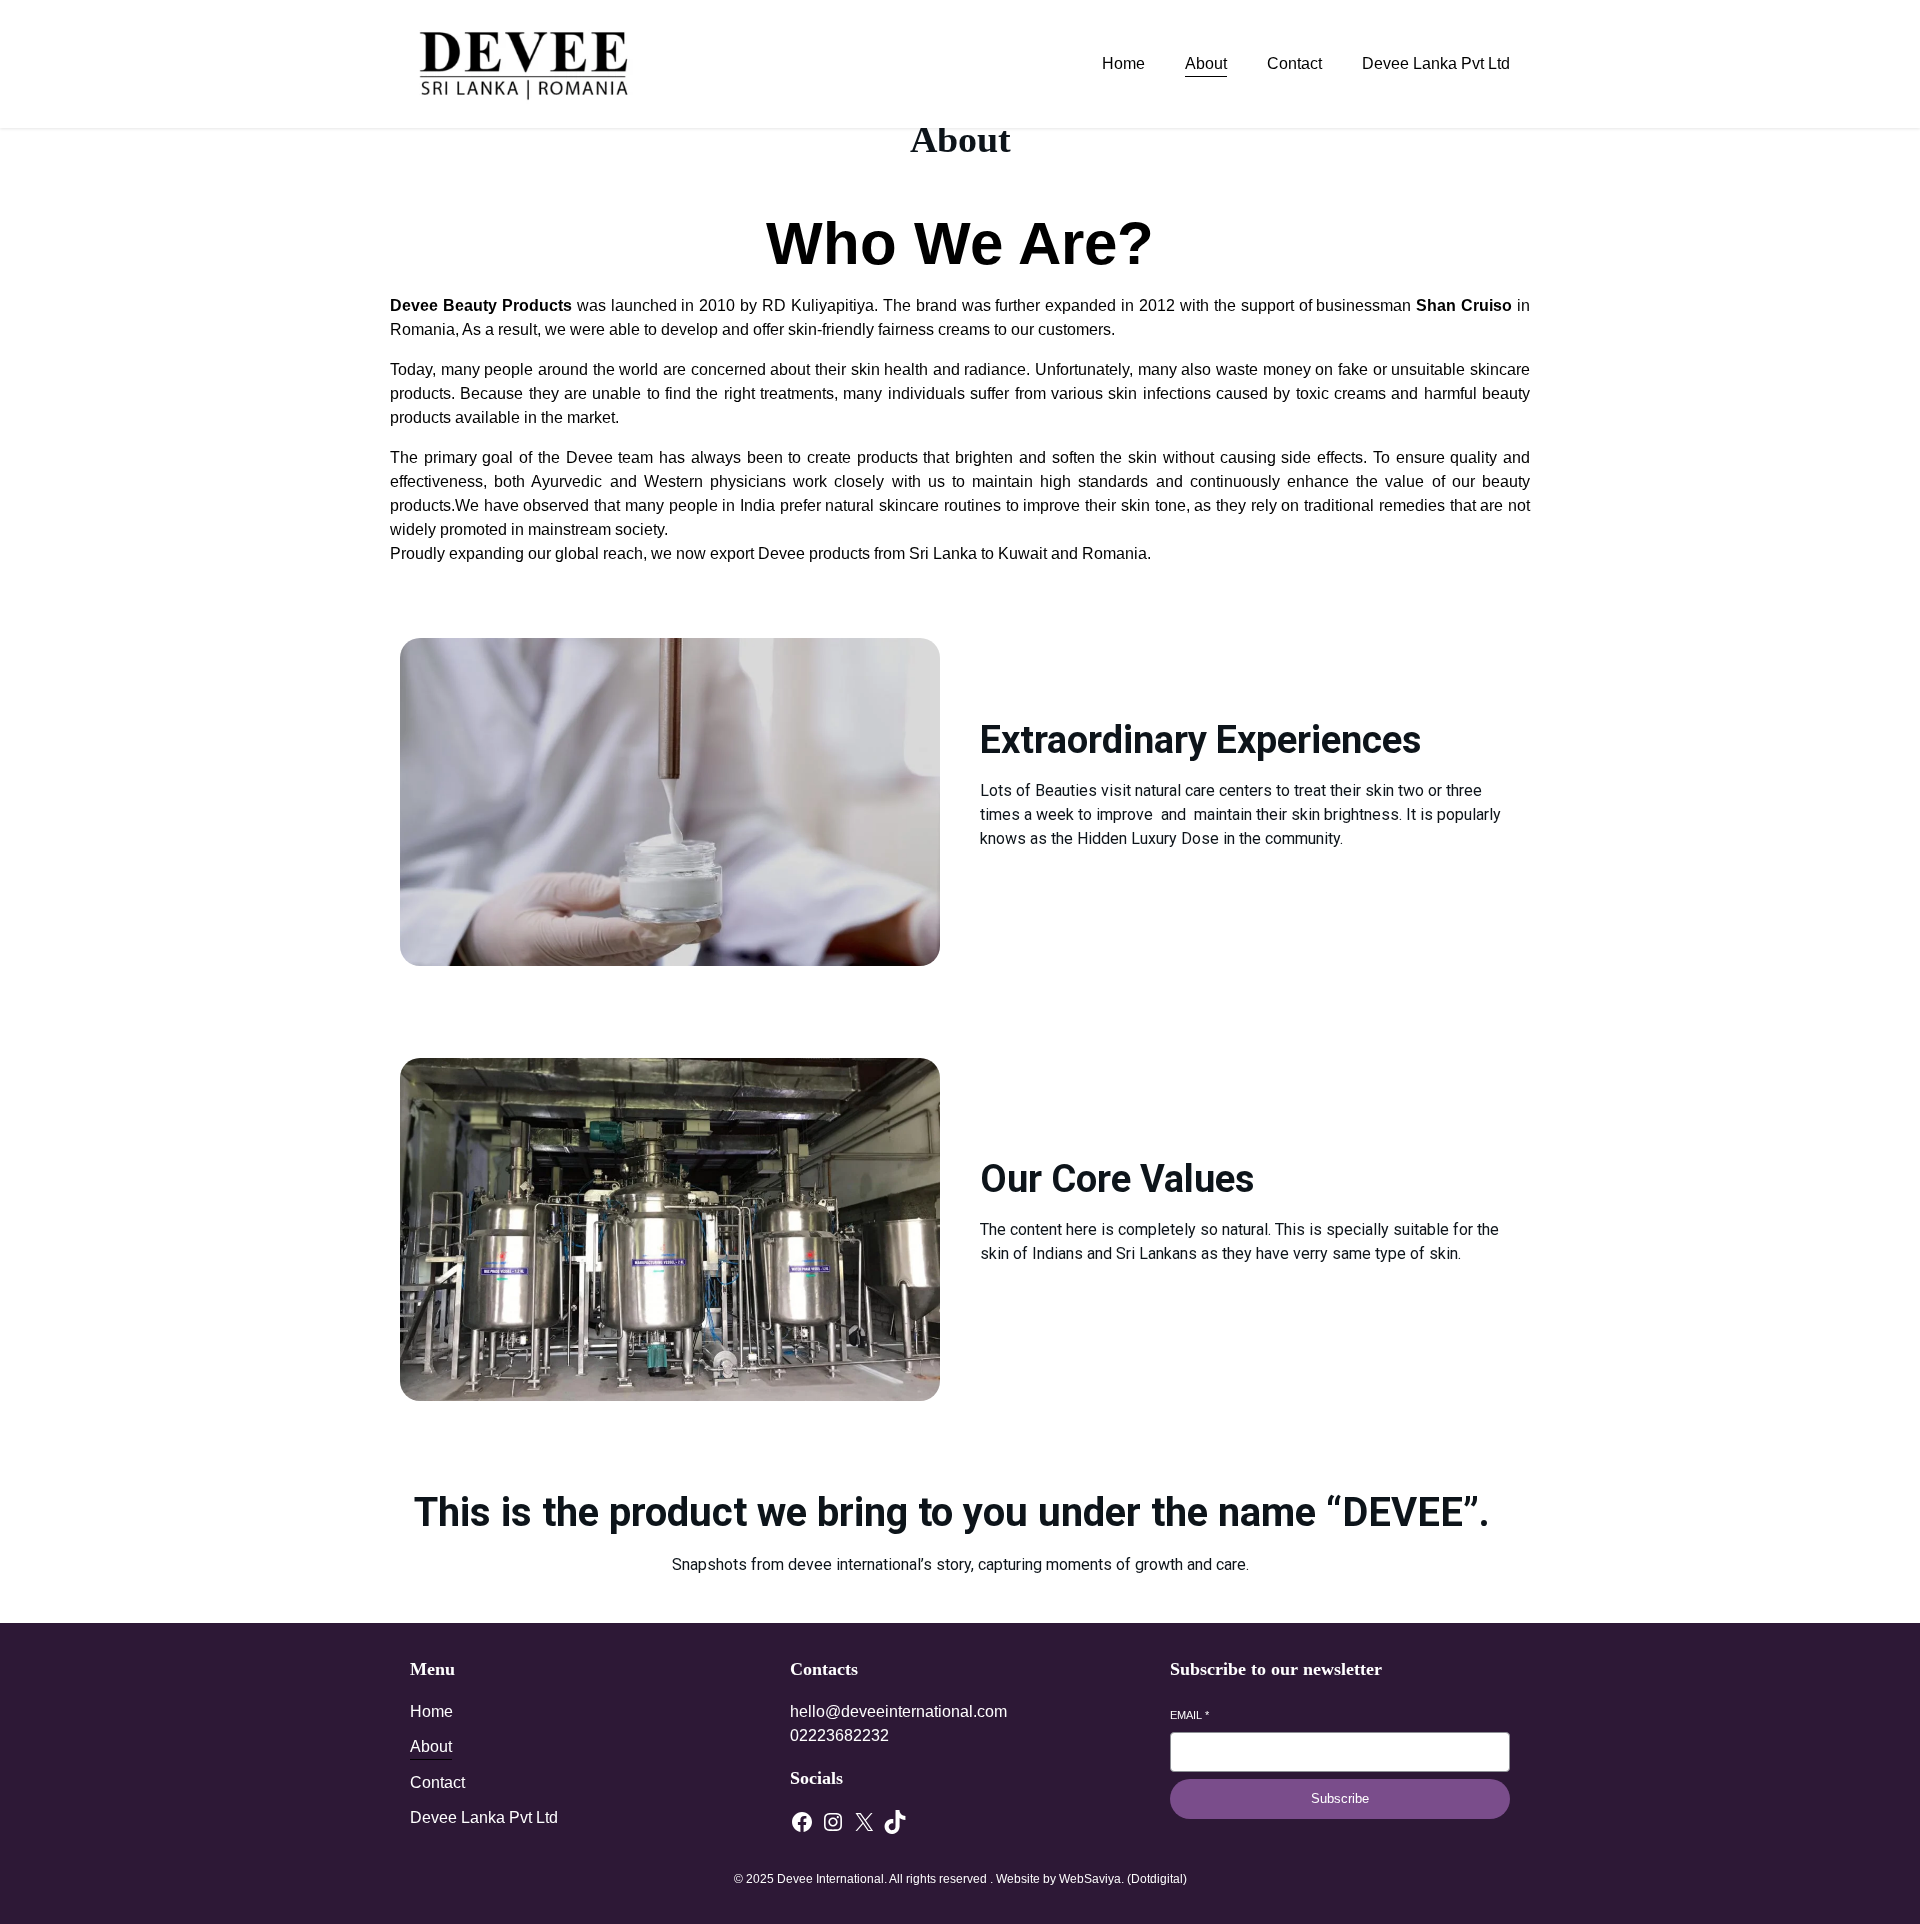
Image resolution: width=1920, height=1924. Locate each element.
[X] (864, 1822)
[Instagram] (833, 1822)
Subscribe (1340, 1798)
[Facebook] (802, 1822)
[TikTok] (895, 1822)
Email (1189, 1715)
